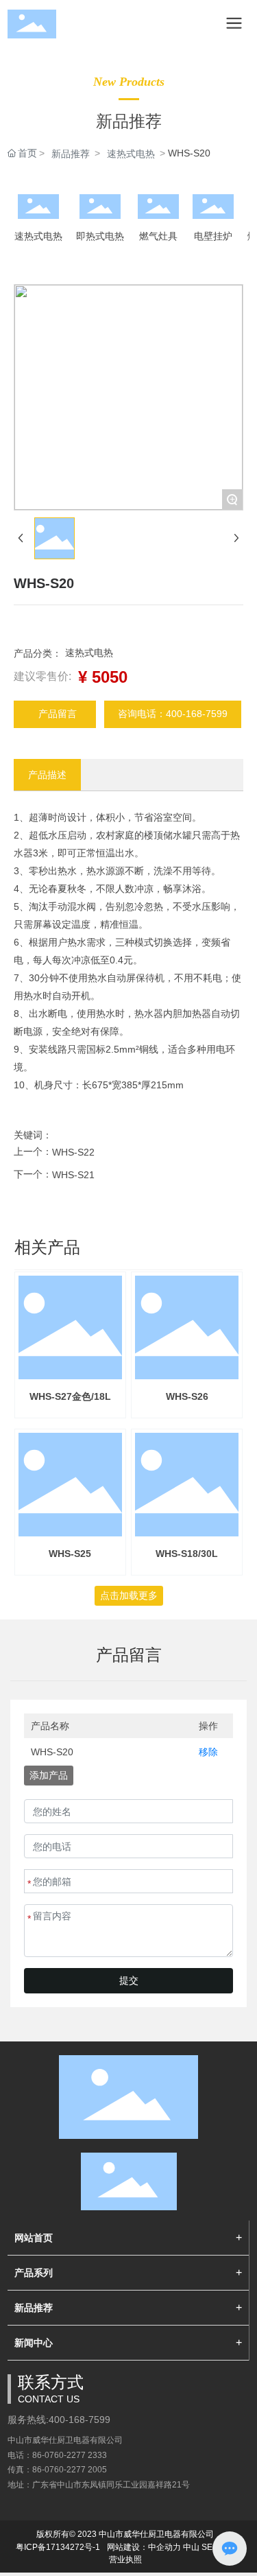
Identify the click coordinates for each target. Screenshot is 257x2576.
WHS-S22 (73, 1152)
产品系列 (34, 2273)
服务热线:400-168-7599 (59, 2420)
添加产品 (49, 1775)
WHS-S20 (52, 1752)
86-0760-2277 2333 (70, 2455)
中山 (191, 2547)
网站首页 (34, 2238)
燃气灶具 (158, 236)
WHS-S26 (187, 1396)
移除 (208, 1752)
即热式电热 (100, 236)
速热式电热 (131, 154)
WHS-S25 (70, 1554)
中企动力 (164, 2547)
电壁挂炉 (213, 236)
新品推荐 (71, 154)
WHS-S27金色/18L (70, 1396)
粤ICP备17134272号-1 (58, 2547)
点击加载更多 (129, 1595)
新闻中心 (34, 2343)
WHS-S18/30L (187, 1554)
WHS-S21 (73, 1175)
